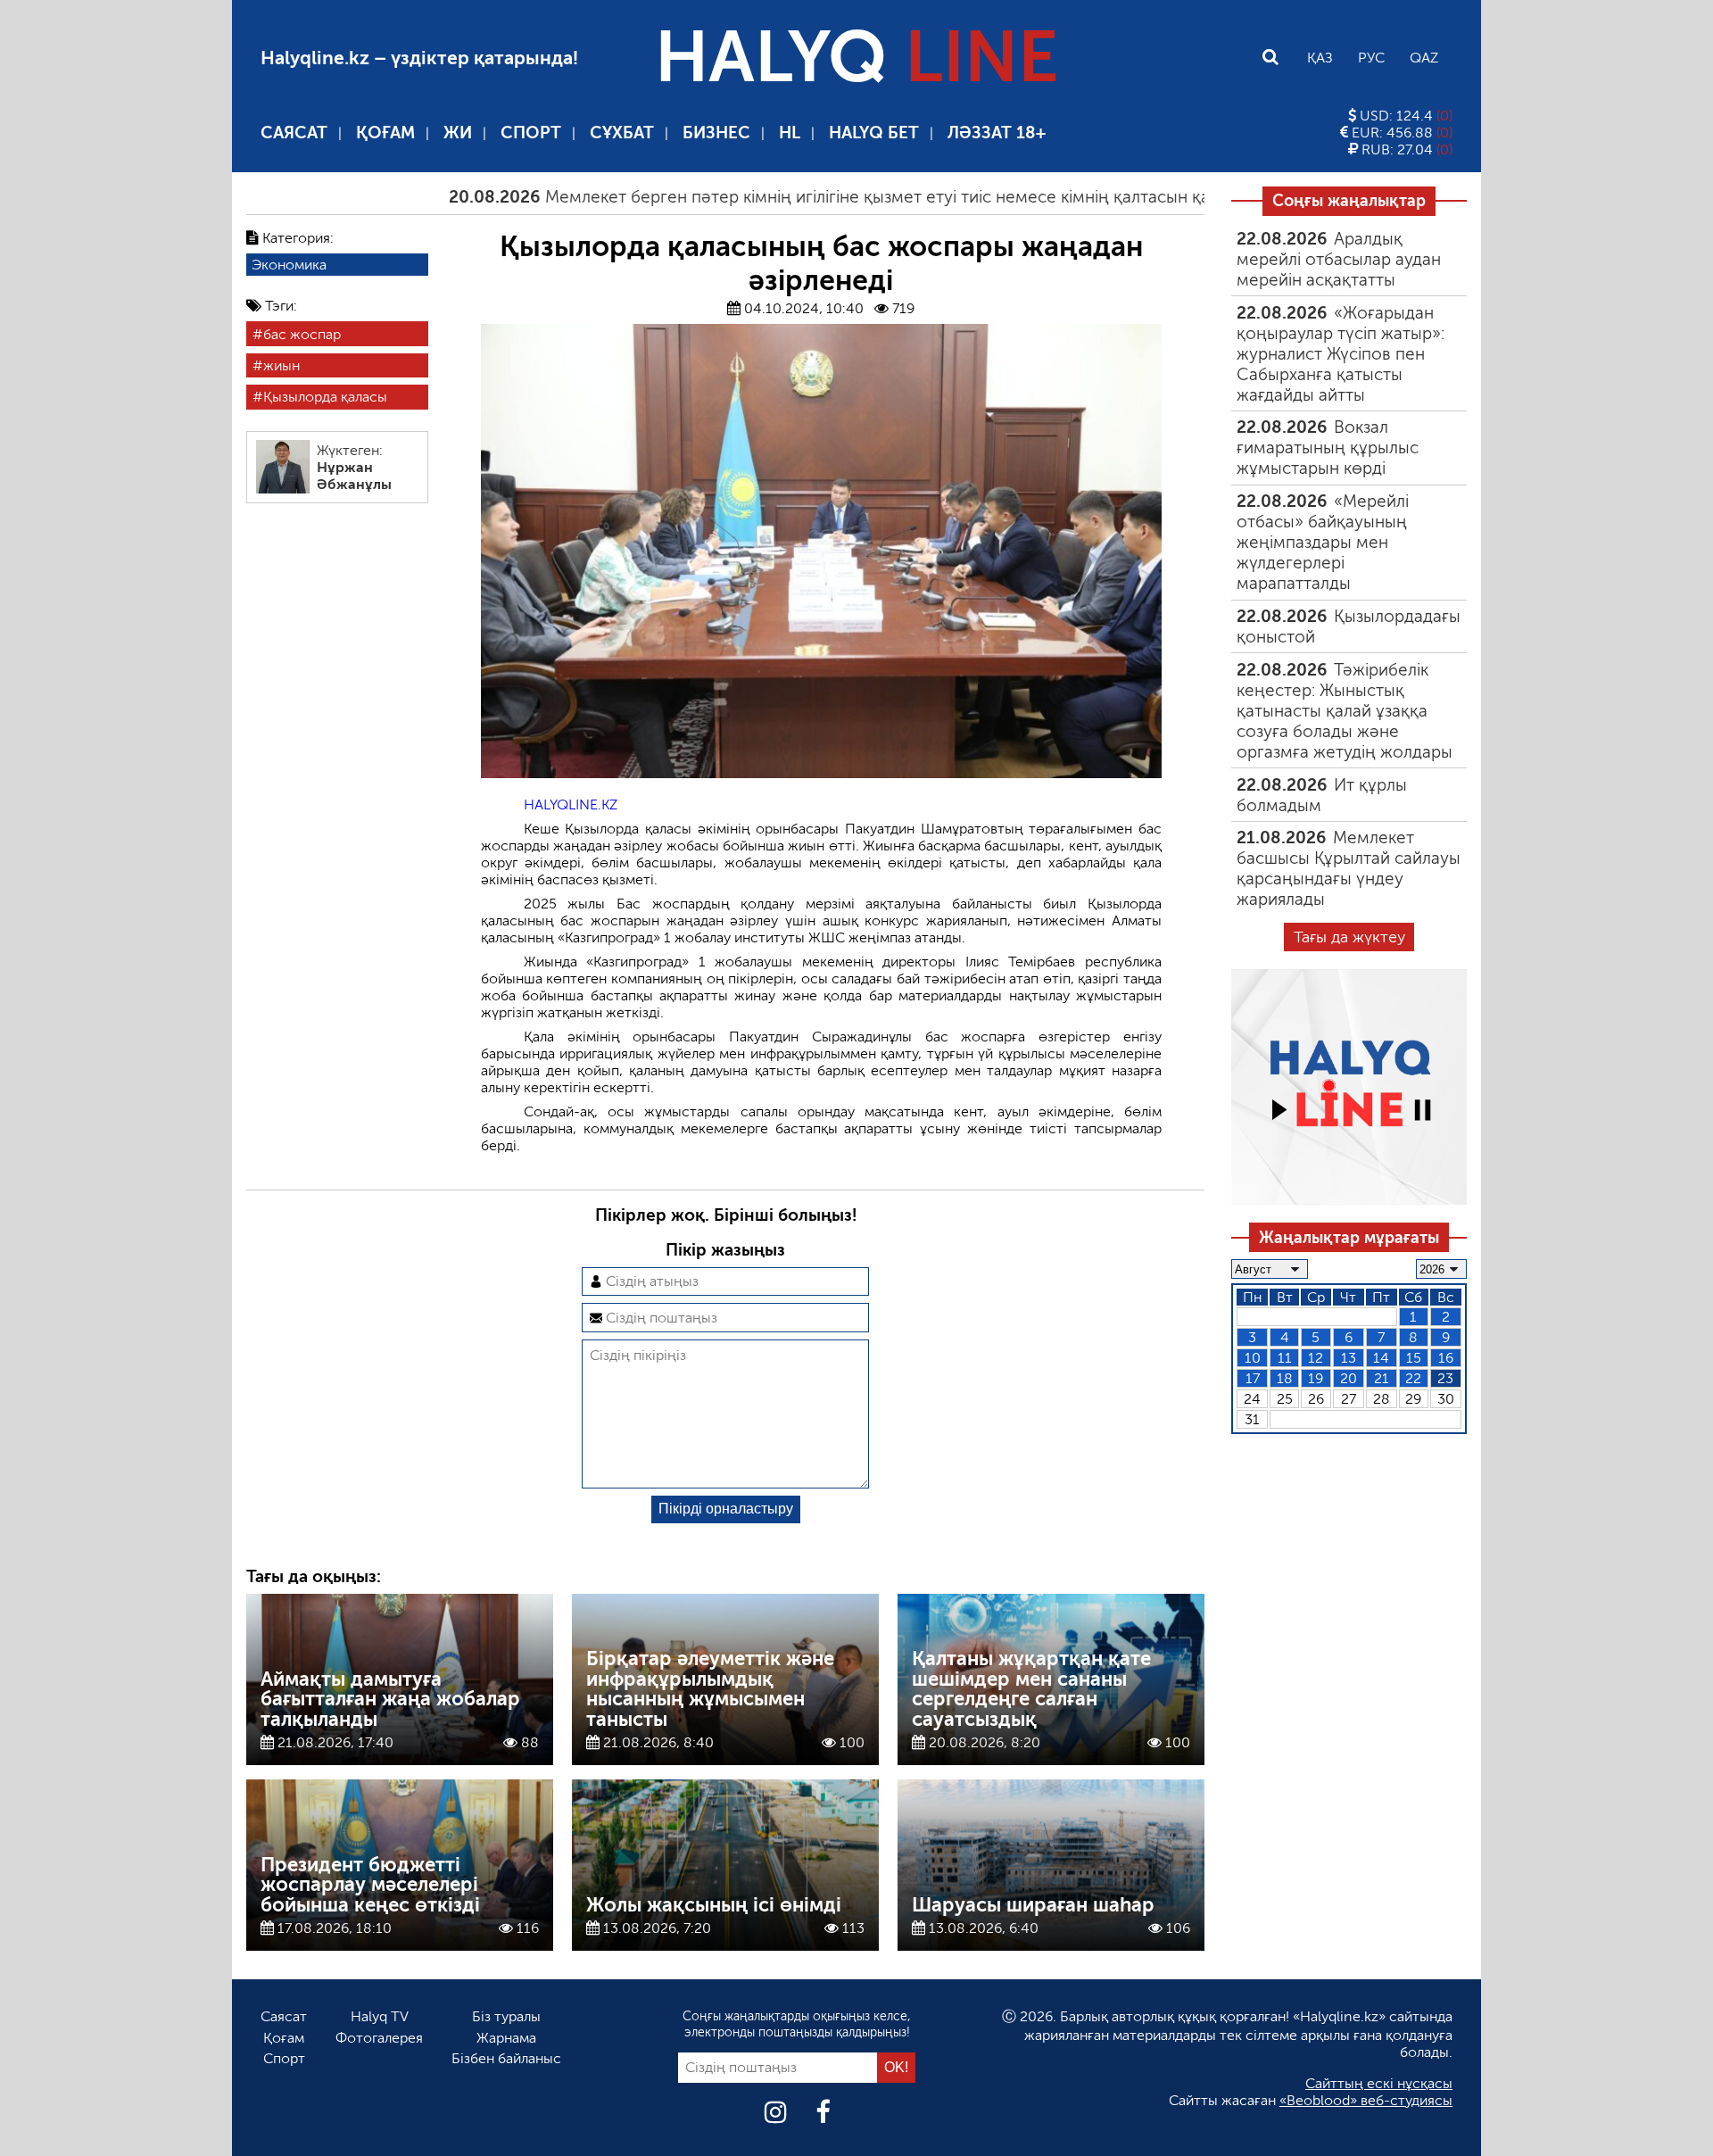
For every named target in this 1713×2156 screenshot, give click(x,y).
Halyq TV (380, 2016)
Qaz (1424, 58)
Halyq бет (874, 133)
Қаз (1320, 58)
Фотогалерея (379, 2038)
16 (1446, 1358)
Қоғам (385, 133)
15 (1414, 1358)
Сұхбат (622, 133)
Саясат (294, 133)
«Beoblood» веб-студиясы (1366, 2100)
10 (1253, 1358)
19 (1316, 1378)
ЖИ (458, 133)
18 (1285, 1378)
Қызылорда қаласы (325, 397)
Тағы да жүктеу (1349, 937)
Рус (1371, 58)
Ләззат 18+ (997, 133)
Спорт (531, 133)
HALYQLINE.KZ (571, 804)
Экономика (289, 265)
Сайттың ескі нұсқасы (1379, 2083)
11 (1285, 1358)
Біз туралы (506, 2016)
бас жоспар (302, 334)
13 (1349, 1358)
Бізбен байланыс (506, 2058)
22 (1413, 1378)
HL (790, 133)
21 (1382, 1378)
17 (1253, 1378)
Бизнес (716, 133)
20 (1349, 1378)
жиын (281, 365)
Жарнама (506, 2038)
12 (1316, 1358)
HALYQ (856, 57)
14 (1381, 1358)
